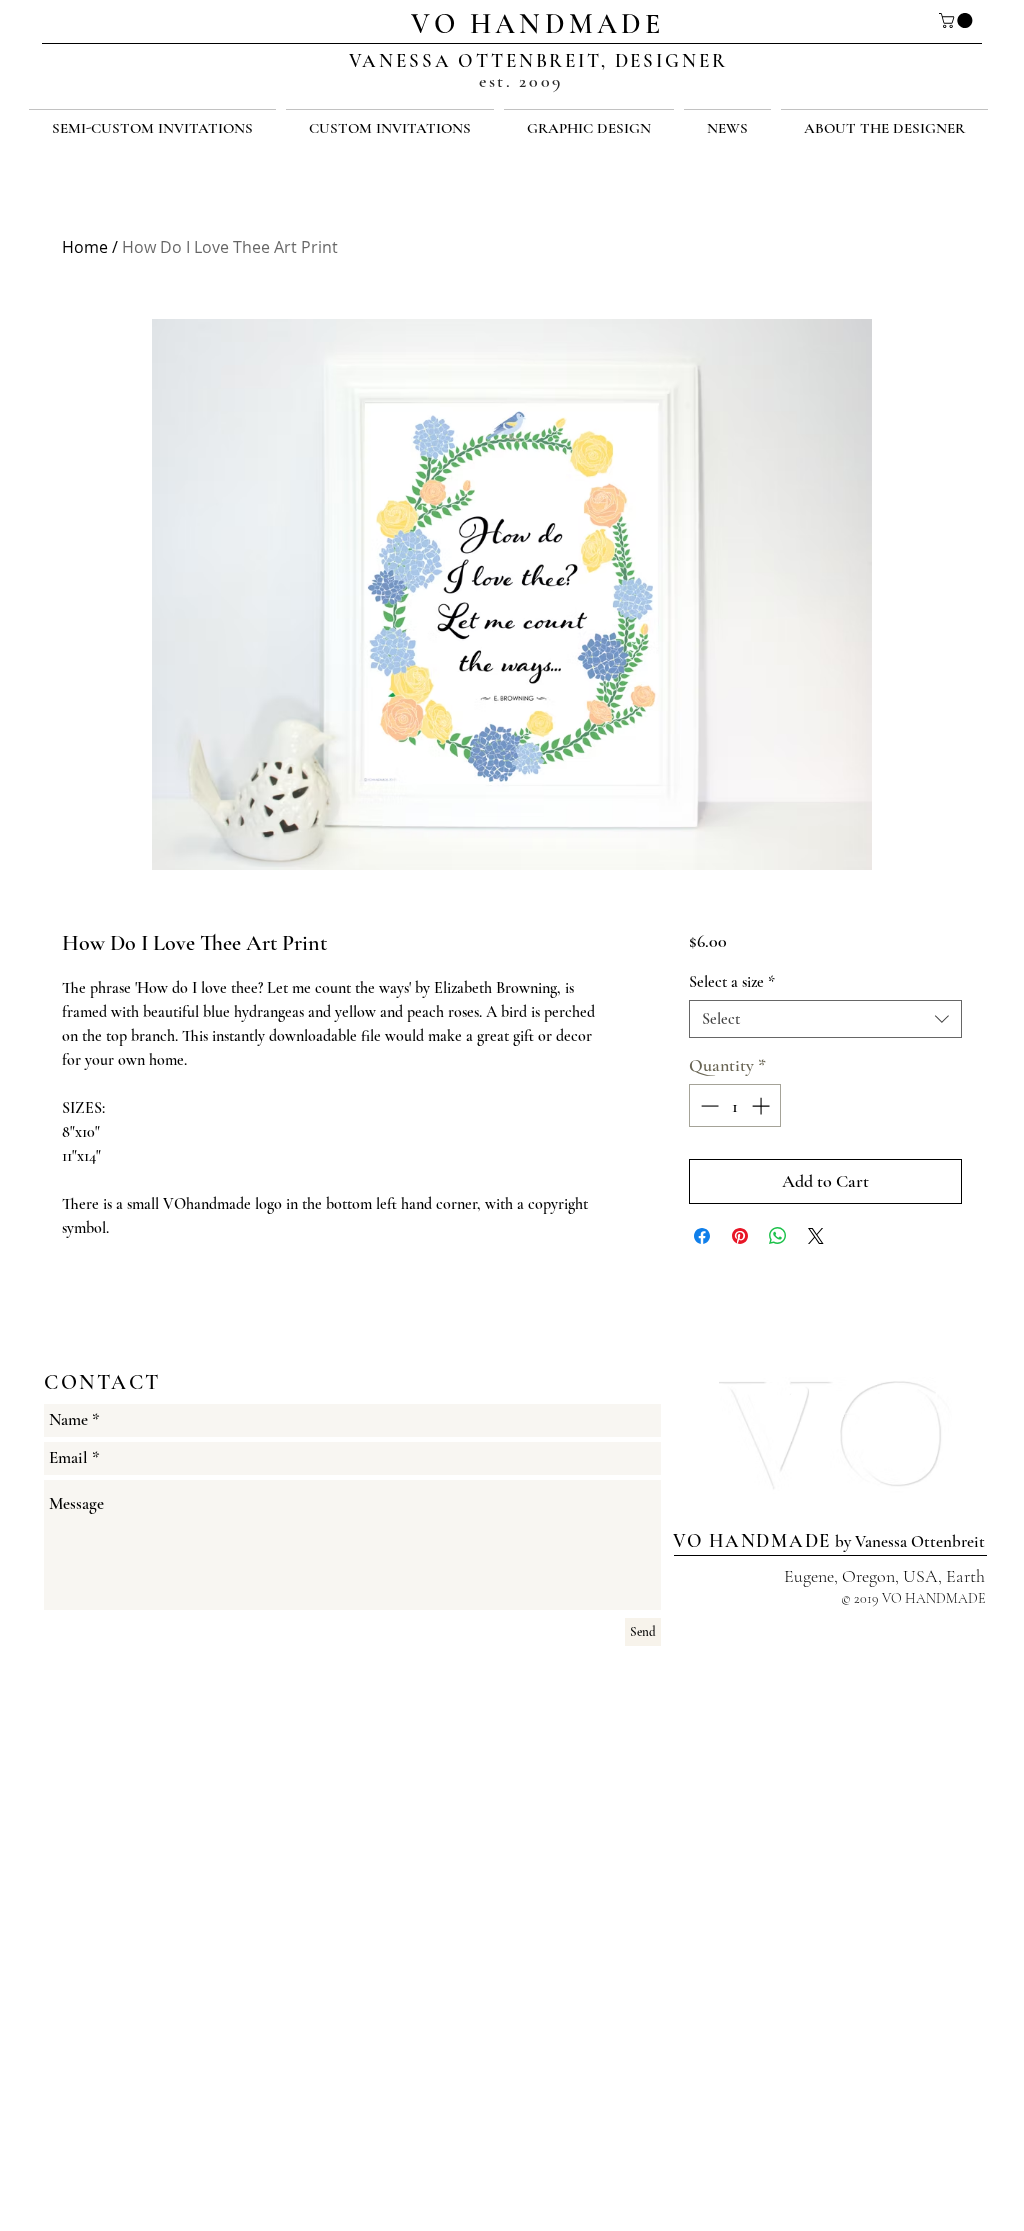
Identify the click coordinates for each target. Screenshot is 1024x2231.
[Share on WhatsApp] (778, 1236)
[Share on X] (816, 1236)
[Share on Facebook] (702, 1236)
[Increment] (762, 1105)
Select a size (732, 982)
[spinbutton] (735, 1105)
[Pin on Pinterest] (740, 1236)
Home (85, 247)
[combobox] (825, 1019)
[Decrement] (707, 1105)
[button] (957, 20)
